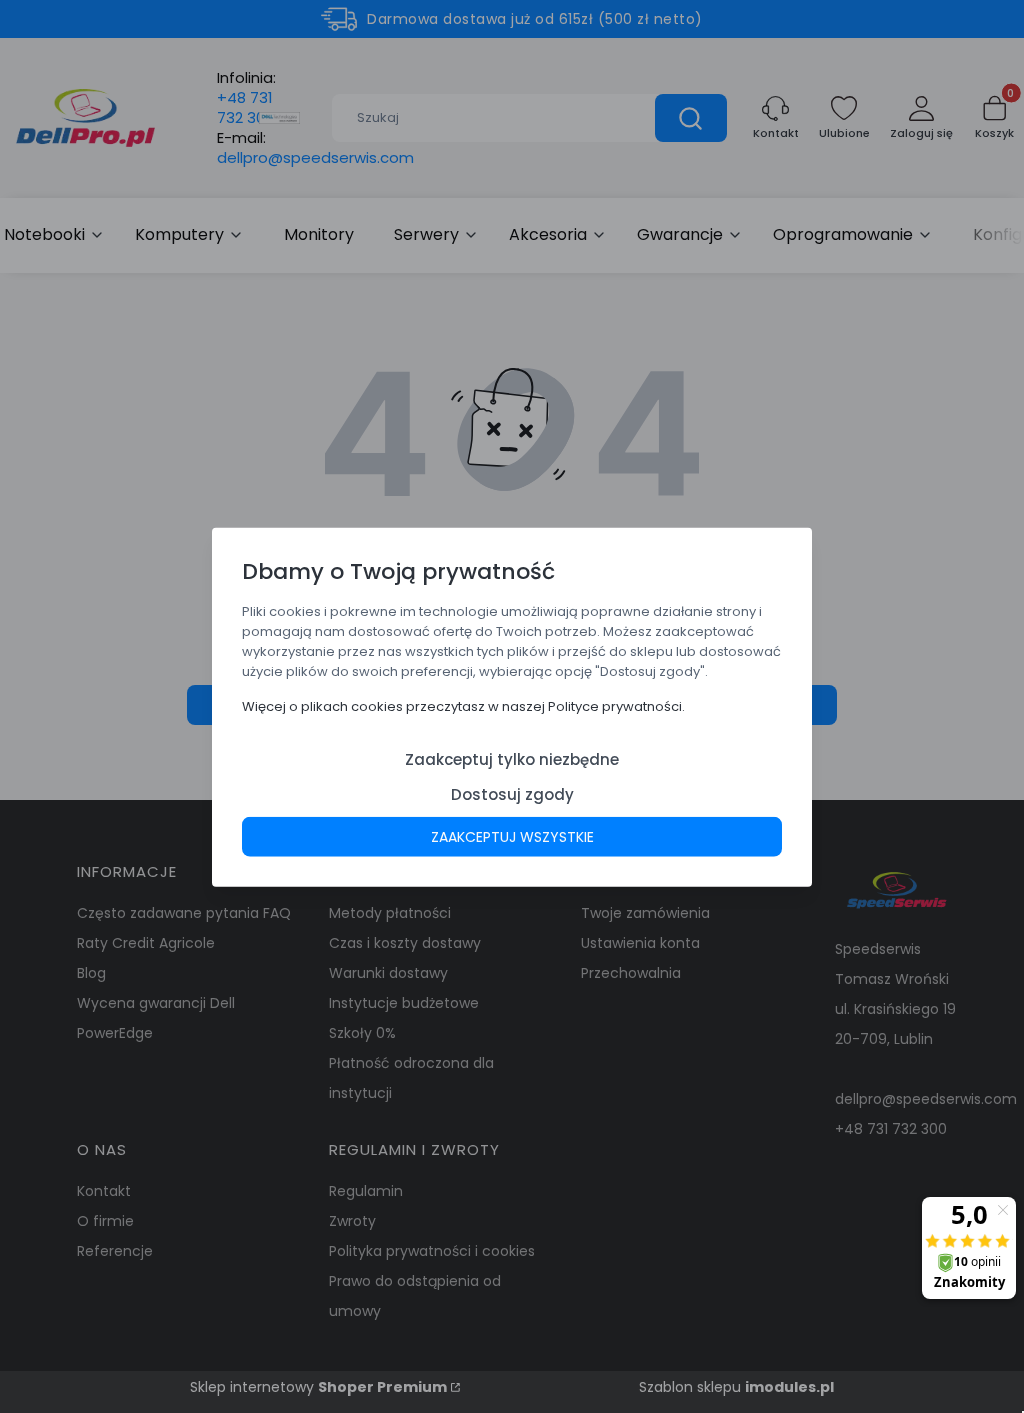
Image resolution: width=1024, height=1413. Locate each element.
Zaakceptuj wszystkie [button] (512, 836)
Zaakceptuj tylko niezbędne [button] (512, 758)
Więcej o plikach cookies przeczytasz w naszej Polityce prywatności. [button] (463, 705)
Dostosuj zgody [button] (512, 793)
